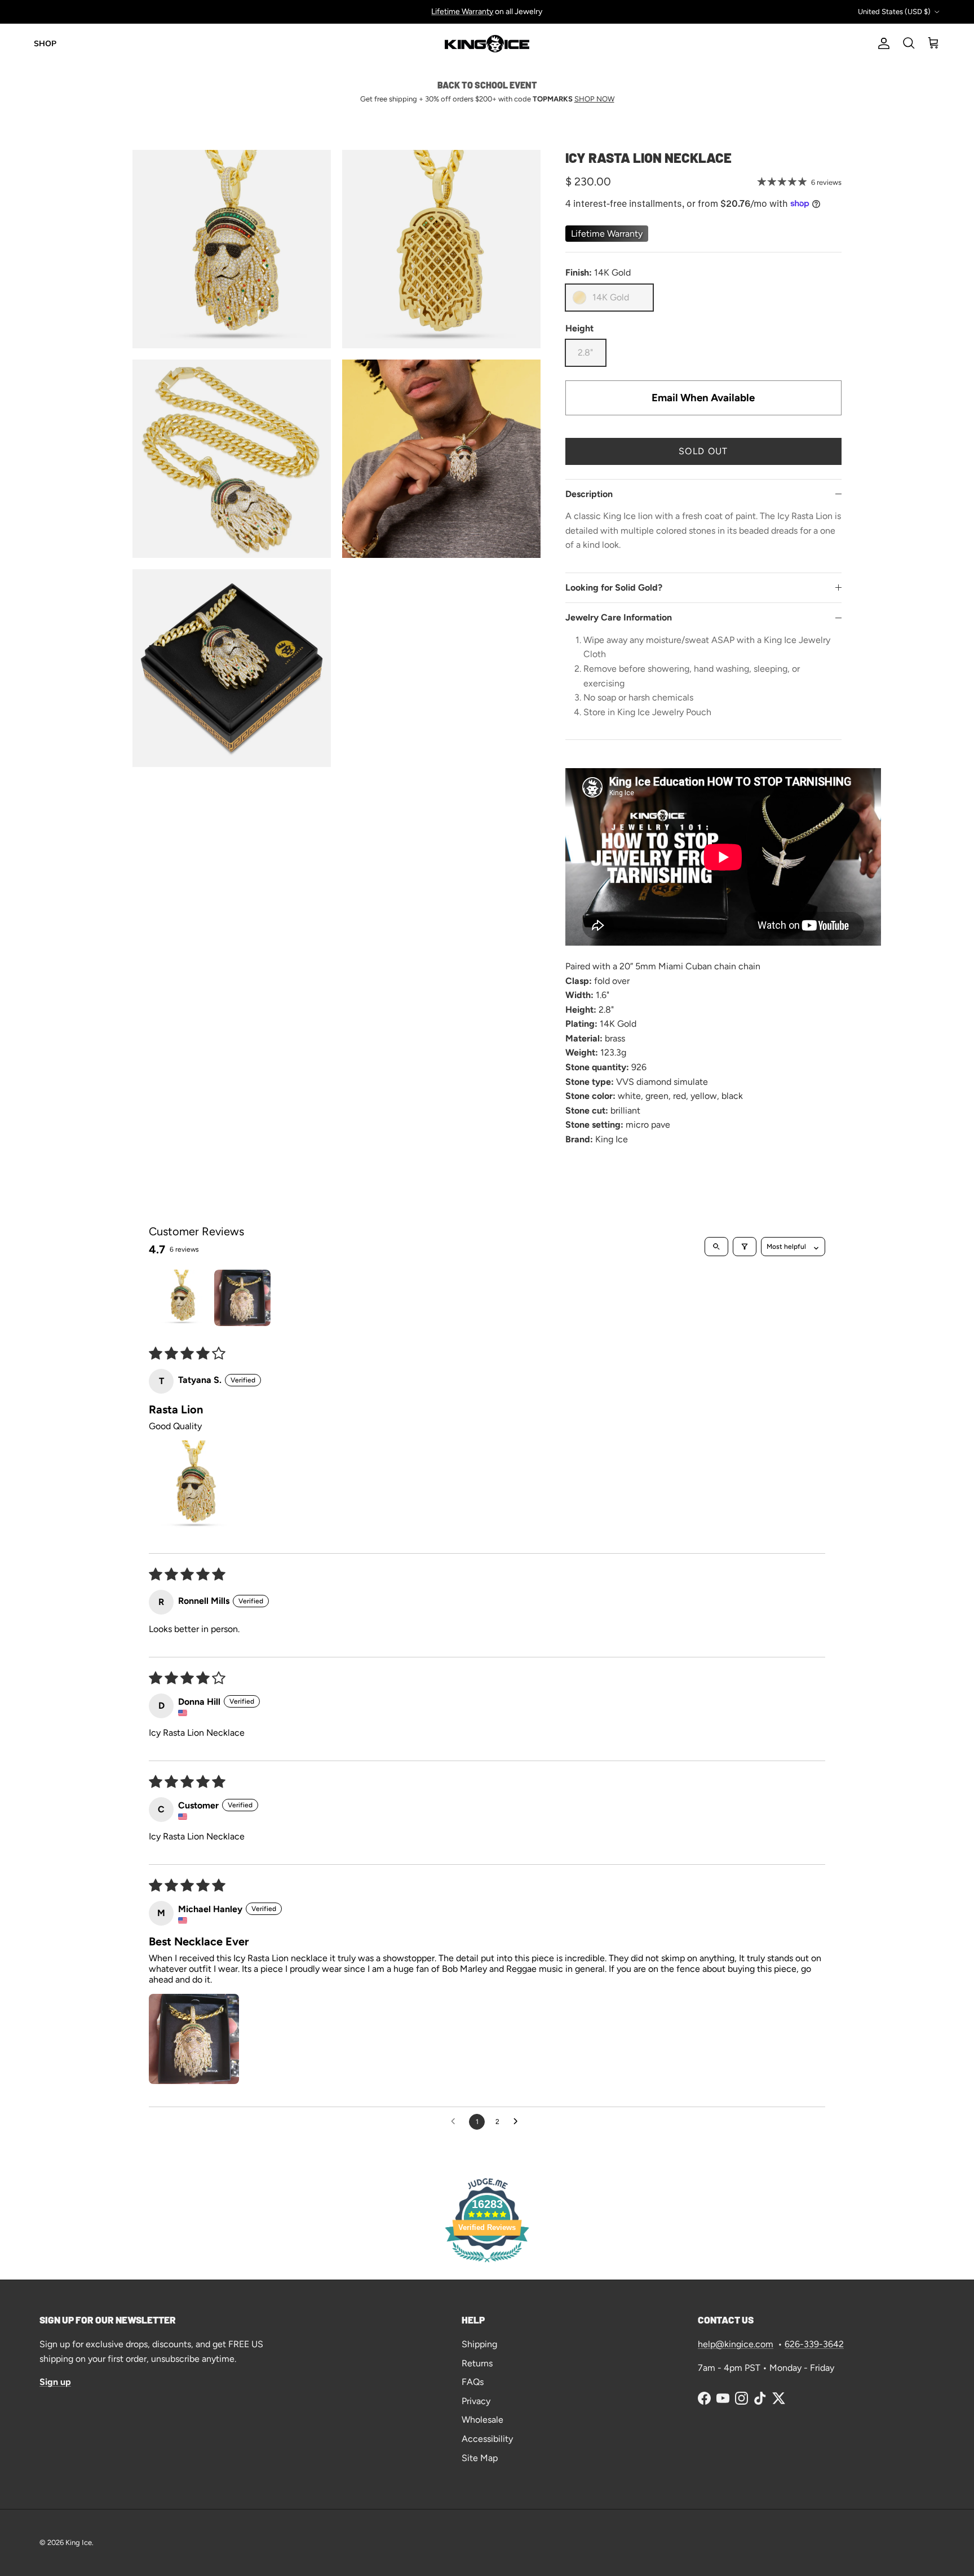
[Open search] (716, 1247)
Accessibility (487, 2439)
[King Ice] (487, 44)
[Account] (882, 43)
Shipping (479, 2344)
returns (512, 12)
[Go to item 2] (242, 1298)
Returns (477, 2363)
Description (589, 494)
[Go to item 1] (181, 1298)
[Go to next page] (519, 2122)
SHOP (45, 44)
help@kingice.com (736, 2344)
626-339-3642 (814, 2344)
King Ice (79, 2542)
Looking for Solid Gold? (614, 588)
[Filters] (745, 1247)
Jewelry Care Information (619, 617)
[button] (194, 1486)
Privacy (476, 2401)
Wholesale (482, 2420)
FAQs (473, 2382)
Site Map (480, 2458)
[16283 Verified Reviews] (487, 2264)
